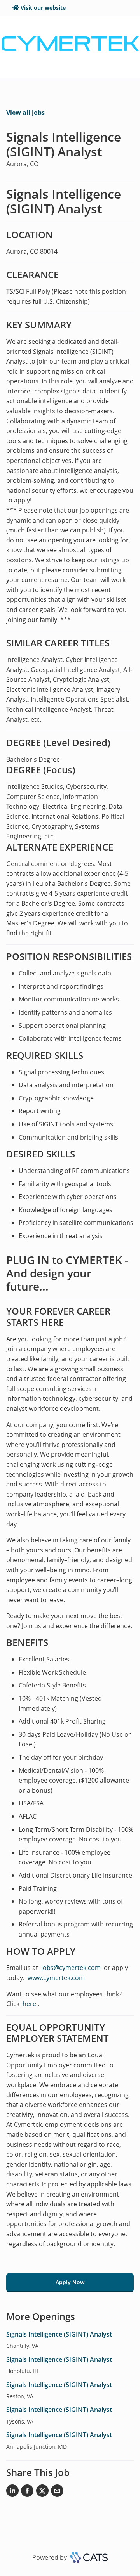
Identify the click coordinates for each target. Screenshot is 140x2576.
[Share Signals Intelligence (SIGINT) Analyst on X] (42, 2492)
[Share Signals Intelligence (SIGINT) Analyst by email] (57, 2492)
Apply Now (70, 2282)
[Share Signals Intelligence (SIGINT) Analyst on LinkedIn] (12, 2492)
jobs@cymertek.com (71, 1968)
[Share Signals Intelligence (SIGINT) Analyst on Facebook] (27, 2492)
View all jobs (25, 113)
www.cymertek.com (56, 1978)
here (29, 2004)
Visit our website (43, 8)
